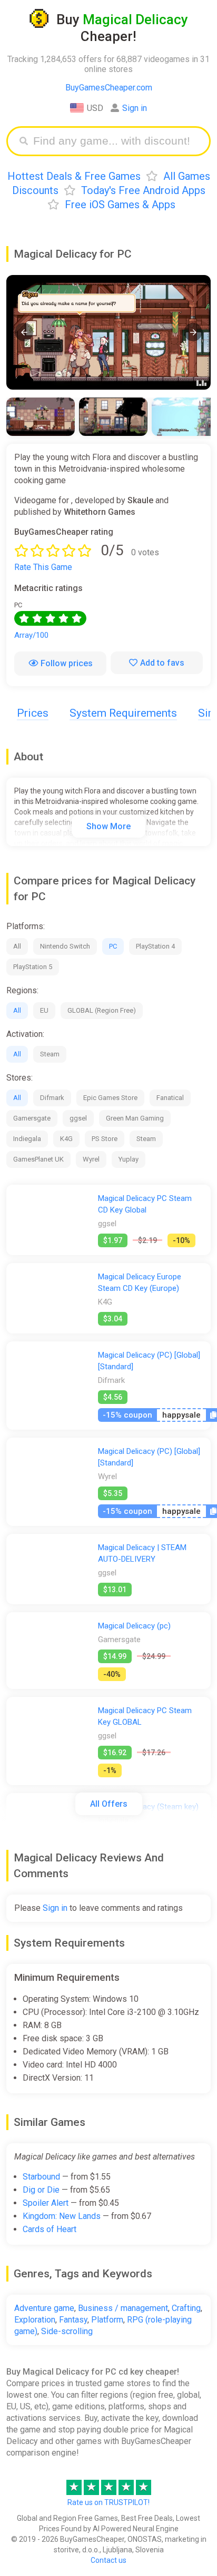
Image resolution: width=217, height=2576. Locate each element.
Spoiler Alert (46, 2203)
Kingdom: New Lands (62, 2216)
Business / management (123, 2308)
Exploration (35, 2320)
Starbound (41, 2177)
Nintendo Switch (65, 946)
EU (44, 1010)
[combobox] (116, 141)
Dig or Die (41, 2190)
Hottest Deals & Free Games (74, 176)
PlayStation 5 (33, 967)
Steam (50, 1054)
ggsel (78, 1118)
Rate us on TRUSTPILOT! (108, 2502)
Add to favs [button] (162, 663)
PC (113, 946)
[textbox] (116, 141)
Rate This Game (43, 567)
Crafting (186, 2308)
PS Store (105, 1139)
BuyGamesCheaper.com (109, 88)
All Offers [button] (109, 1804)
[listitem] (41, 417)
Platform (107, 2320)
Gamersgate (32, 1118)
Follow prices (67, 663)
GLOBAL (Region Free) (102, 1010)
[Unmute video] (108, 332)
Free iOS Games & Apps (120, 205)
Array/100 (31, 635)
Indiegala (27, 1139)
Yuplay (129, 1159)
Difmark (52, 1098)
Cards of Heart (50, 2229)
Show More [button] (108, 826)
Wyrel (91, 1159)
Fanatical (170, 1098)
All (17, 946)
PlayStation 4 (155, 946)
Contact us (108, 2560)
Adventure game (44, 2308)
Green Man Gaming (135, 1118)
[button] (24, 332)
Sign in (135, 108)
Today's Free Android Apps (143, 190)
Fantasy (73, 2320)
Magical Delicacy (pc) (134, 1626)
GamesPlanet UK (38, 1159)
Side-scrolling (67, 2331)
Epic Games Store (110, 1098)
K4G (66, 1139)
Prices (33, 713)
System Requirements (123, 713)
